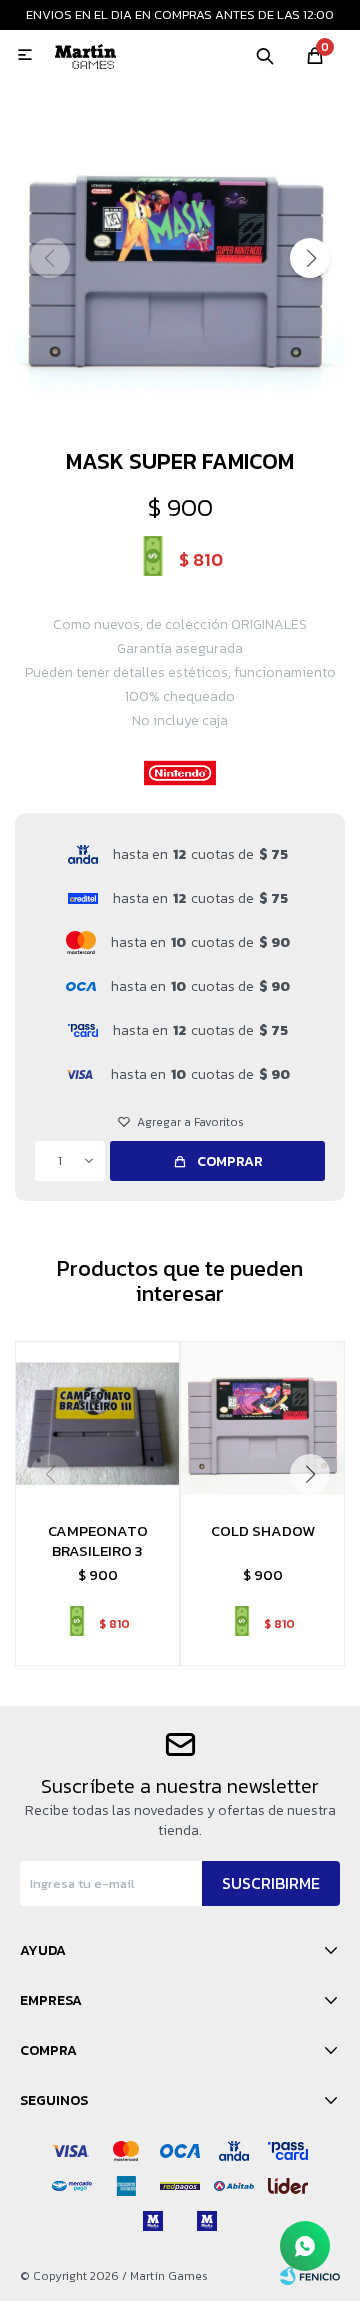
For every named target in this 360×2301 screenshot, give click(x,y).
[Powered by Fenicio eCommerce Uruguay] (310, 2276)
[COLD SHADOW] (262, 1423)
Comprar (230, 1161)
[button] (265, 55)
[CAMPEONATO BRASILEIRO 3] (97, 1423)
